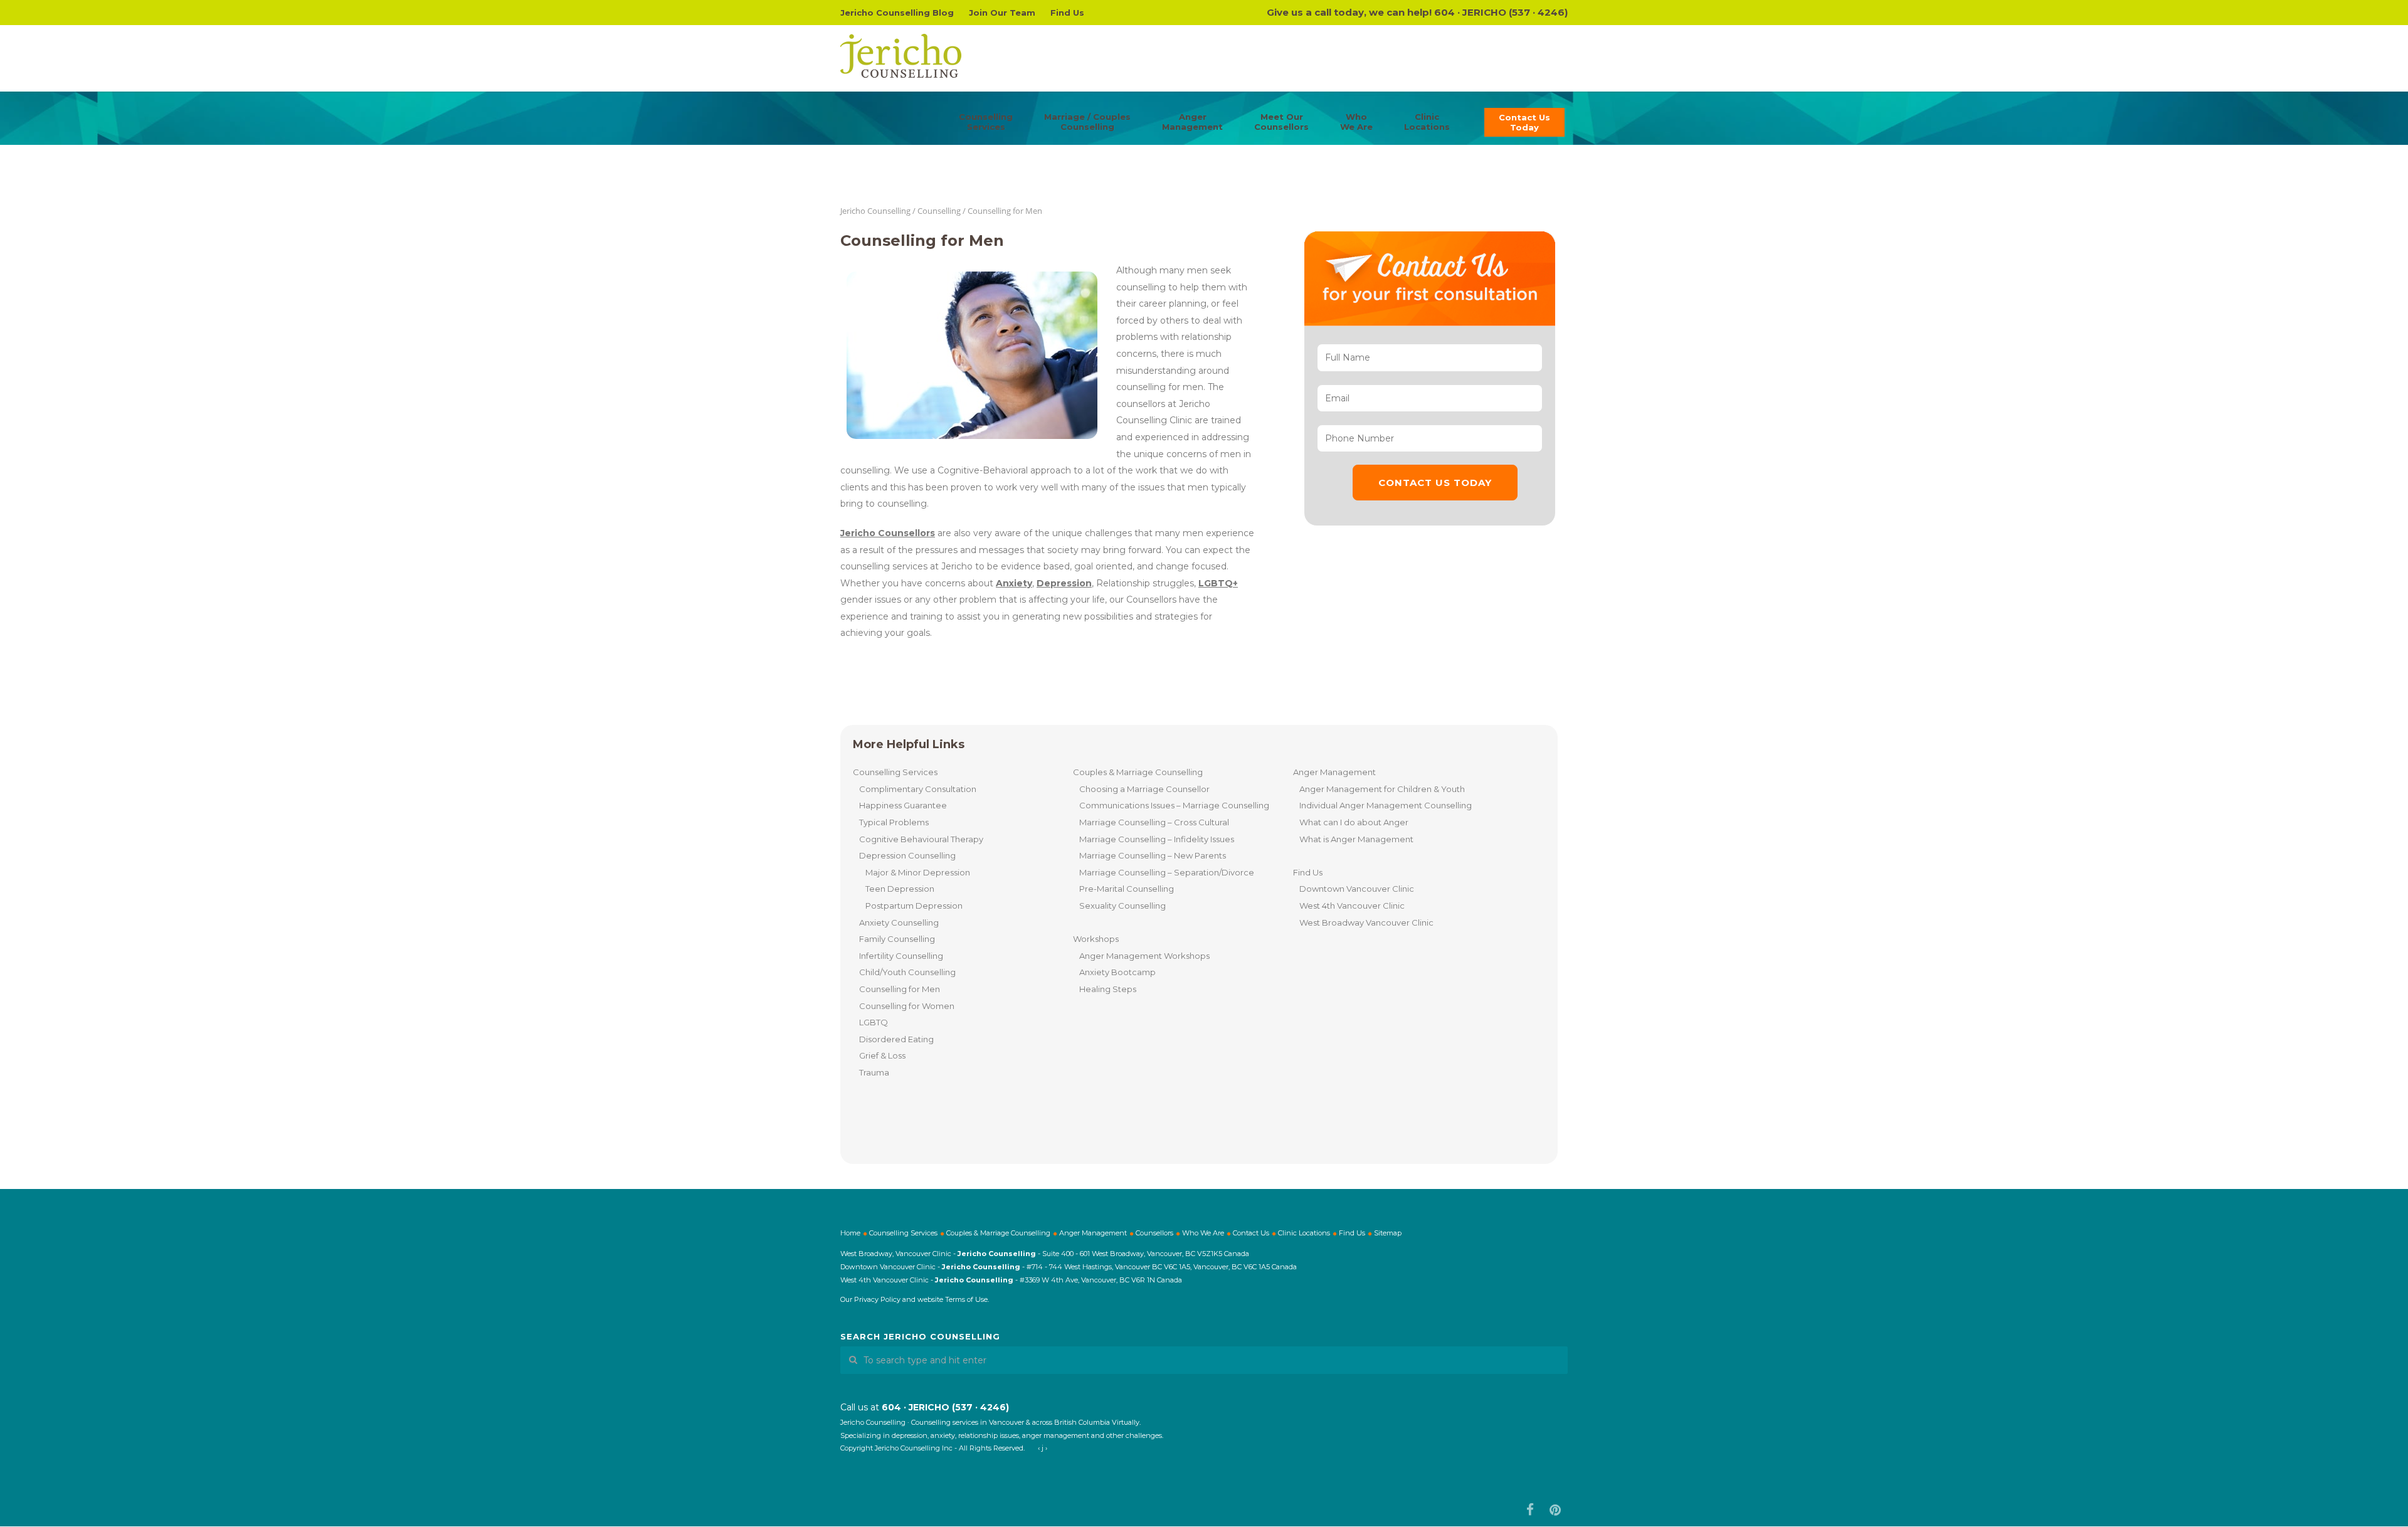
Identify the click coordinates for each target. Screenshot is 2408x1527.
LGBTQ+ (1218, 583)
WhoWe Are (1356, 122)
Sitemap (1388, 1233)
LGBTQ (874, 1022)
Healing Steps (1108, 989)
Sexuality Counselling (1122, 906)
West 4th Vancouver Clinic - (888, 1280)
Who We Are (1203, 1233)
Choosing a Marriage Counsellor (1144, 789)
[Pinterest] (1555, 1510)
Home (850, 1233)
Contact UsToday (1524, 122)
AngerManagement (1192, 122)
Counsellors (1154, 1233)
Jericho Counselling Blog (897, 13)
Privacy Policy (877, 1299)
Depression (1064, 583)
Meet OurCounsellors (1281, 122)
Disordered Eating (896, 1039)
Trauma (874, 1072)
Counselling (939, 211)
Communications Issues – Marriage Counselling (1174, 805)
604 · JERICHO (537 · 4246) (1501, 12)
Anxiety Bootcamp (1117, 972)
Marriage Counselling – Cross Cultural (1154, 822)
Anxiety (1014, 583)
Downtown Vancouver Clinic (1357, 889)
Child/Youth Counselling (907, 972)
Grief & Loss (882, 1055)
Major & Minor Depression (918, 872)
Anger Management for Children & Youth (1382, 789)
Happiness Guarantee (903, 805)
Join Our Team (1002, 13)
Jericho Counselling (875, 211)
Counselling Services (895, 772)
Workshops (1096, 939)
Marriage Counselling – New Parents (1153, 855)
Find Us (1067, 13)
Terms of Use (966, 1299)
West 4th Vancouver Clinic (1352, 906)
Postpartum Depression (914, 906)
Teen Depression (900, 889)
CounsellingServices (986, 122)
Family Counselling (897, 939)
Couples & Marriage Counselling (1138, 772)
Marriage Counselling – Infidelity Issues (1157, 839)
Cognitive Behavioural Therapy (921, 839)
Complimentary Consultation (918, 789)
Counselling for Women (907, 1006)
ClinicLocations (1427, 122)
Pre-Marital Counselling (1127, 889)
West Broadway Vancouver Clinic (1366, 922)
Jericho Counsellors (888, 533)
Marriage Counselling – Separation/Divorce (1167, 872)
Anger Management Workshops (1144, 956)
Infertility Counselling (901, 956)
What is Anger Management (1356, 839)
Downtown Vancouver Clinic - (891, 1267)
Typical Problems (894, 822)
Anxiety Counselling (899, 922)
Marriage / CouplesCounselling (1087, 122)
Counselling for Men (900, 989)
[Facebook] (1530, 1510)
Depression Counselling (907, 855)
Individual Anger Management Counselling (1386, 805)
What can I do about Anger (1354, 822)
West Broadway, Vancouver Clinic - (899, 1254)
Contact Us (1251, 1233)
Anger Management (1334, 772)
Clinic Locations (1304, 1233)
